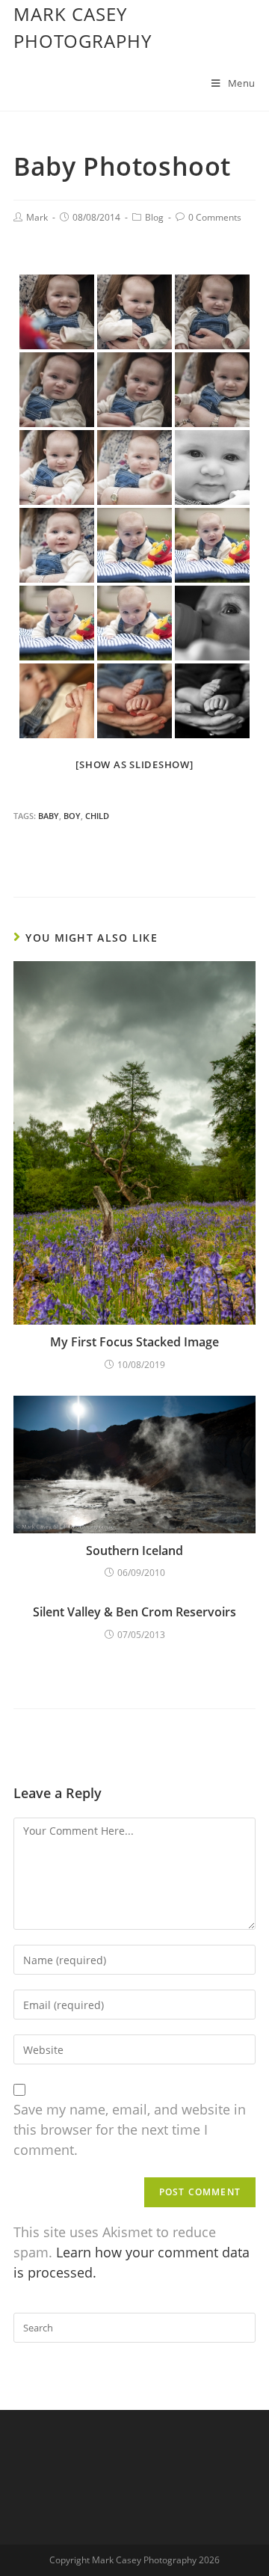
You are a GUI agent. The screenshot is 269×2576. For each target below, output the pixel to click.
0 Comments (215, 217)
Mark (37, 217)
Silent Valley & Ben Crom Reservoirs (134, 1612)
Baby (49, 816)
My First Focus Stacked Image (134, 1342)
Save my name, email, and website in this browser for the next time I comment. (130, 2129)
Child (97, 816)
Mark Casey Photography (83, 27)
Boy (72, 816)
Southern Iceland (134, 1551)
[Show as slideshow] (134, 764)
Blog (154, 217)
